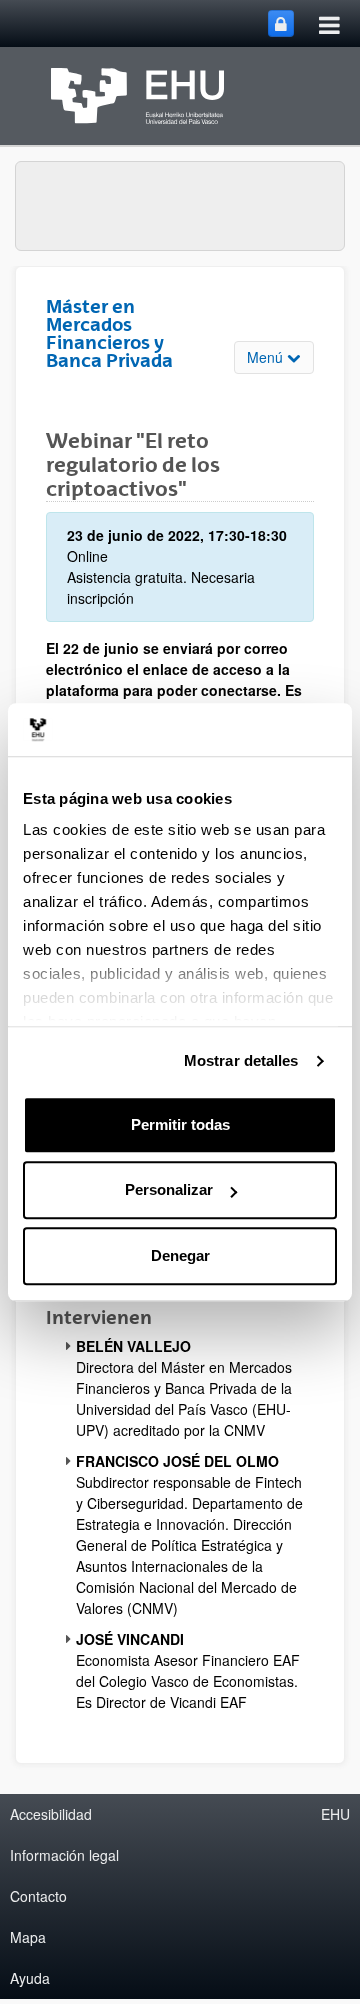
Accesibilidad (51, 1814)
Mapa (28, 1937)
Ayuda (30, 1978)
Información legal (64, 1855)
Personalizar (169, 1189)
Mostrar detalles (241, 1060)
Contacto (38, 1896)
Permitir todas (180, 1124)
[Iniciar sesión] (281, 23)
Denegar (180, 1255)
